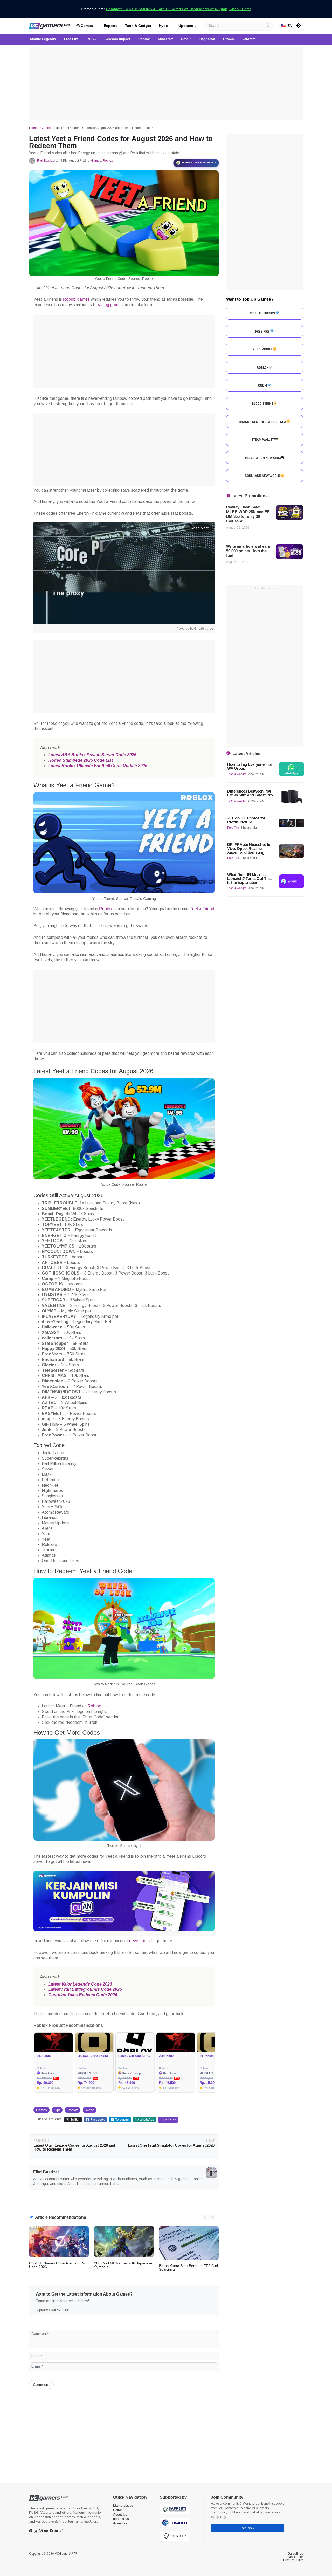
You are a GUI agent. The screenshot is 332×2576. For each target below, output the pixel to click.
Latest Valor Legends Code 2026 (80, 1984)
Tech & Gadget (138, 26)
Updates (186, 26)
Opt (57, 2110)
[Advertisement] (166, 84)
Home (33, 128)
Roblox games (76, 299)
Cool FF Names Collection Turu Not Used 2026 (58, 2265)
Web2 (90, 2110)
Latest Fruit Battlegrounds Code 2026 (85, 1989)
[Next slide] (212, 2217)
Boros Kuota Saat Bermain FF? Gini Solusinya (188, 2268)
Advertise (120, 2523)
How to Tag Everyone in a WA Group (249, 766)
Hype (163, 26)
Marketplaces (123, 2506)
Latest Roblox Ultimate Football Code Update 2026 (98, 766)
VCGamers (66, 2554)
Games (86, 26)
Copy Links (168, 2119)
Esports (111, 26)
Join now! (248, 2528)
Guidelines (295, 2554)
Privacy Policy (293, 2560)
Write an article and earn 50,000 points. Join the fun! (248, 551)
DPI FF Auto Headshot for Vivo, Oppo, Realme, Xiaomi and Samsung (250, 848)
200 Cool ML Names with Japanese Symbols (123, 2265)
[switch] (299, 26)
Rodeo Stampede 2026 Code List (81, 760)
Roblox (108, 161)
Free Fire (233, 828)
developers (139, 1941)
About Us (120, 2514)
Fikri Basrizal (46, 161)
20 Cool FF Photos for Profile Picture (246, 820)
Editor (117, 2510)
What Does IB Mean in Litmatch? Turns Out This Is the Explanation (249, 879)
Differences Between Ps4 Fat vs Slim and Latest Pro (250, 793)
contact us (121, 2519)
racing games (110, 305)
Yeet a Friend (202, 909)
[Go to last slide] (204, 2217)
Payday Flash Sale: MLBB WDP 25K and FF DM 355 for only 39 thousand (248, 514)
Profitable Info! (166, 9)
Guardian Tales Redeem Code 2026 (83, 1995)
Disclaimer (295, 2557)
